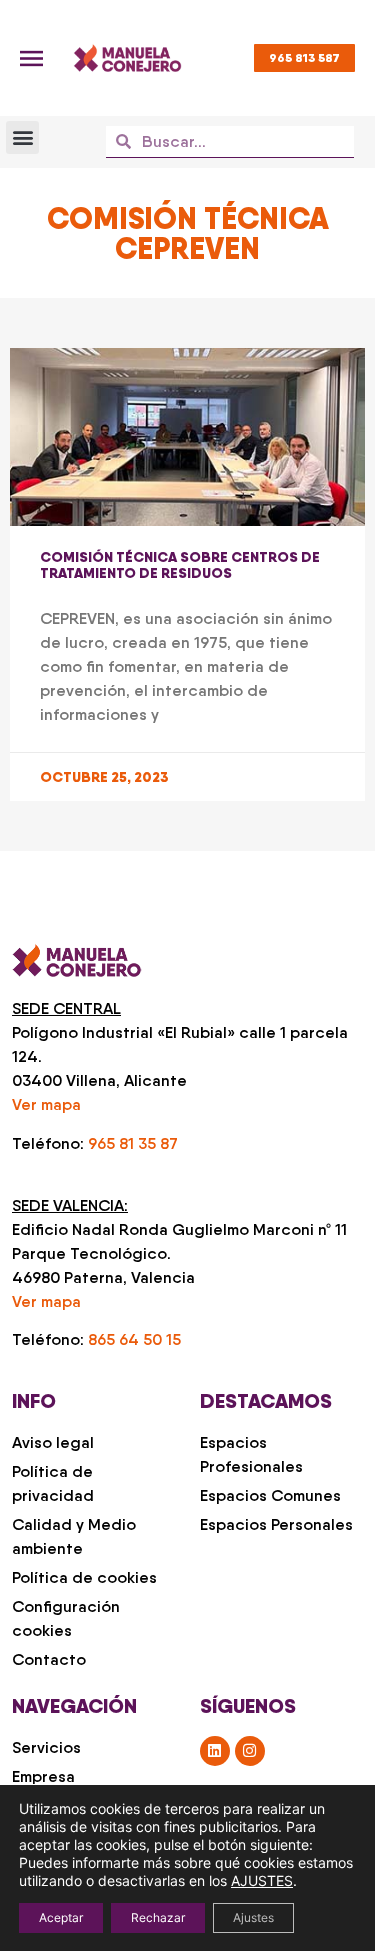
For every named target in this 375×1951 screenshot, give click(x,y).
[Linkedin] (215, 1751)
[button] (22, 137)
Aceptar (61, 1917)
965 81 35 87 (133, 1143)
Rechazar (158, 1917)
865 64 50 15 (134, 1339)
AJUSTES (262, 1880)
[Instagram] (250, 1751)
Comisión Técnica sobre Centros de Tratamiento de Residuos (180, 565)
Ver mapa (46, 1104)
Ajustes (253, 1917)
